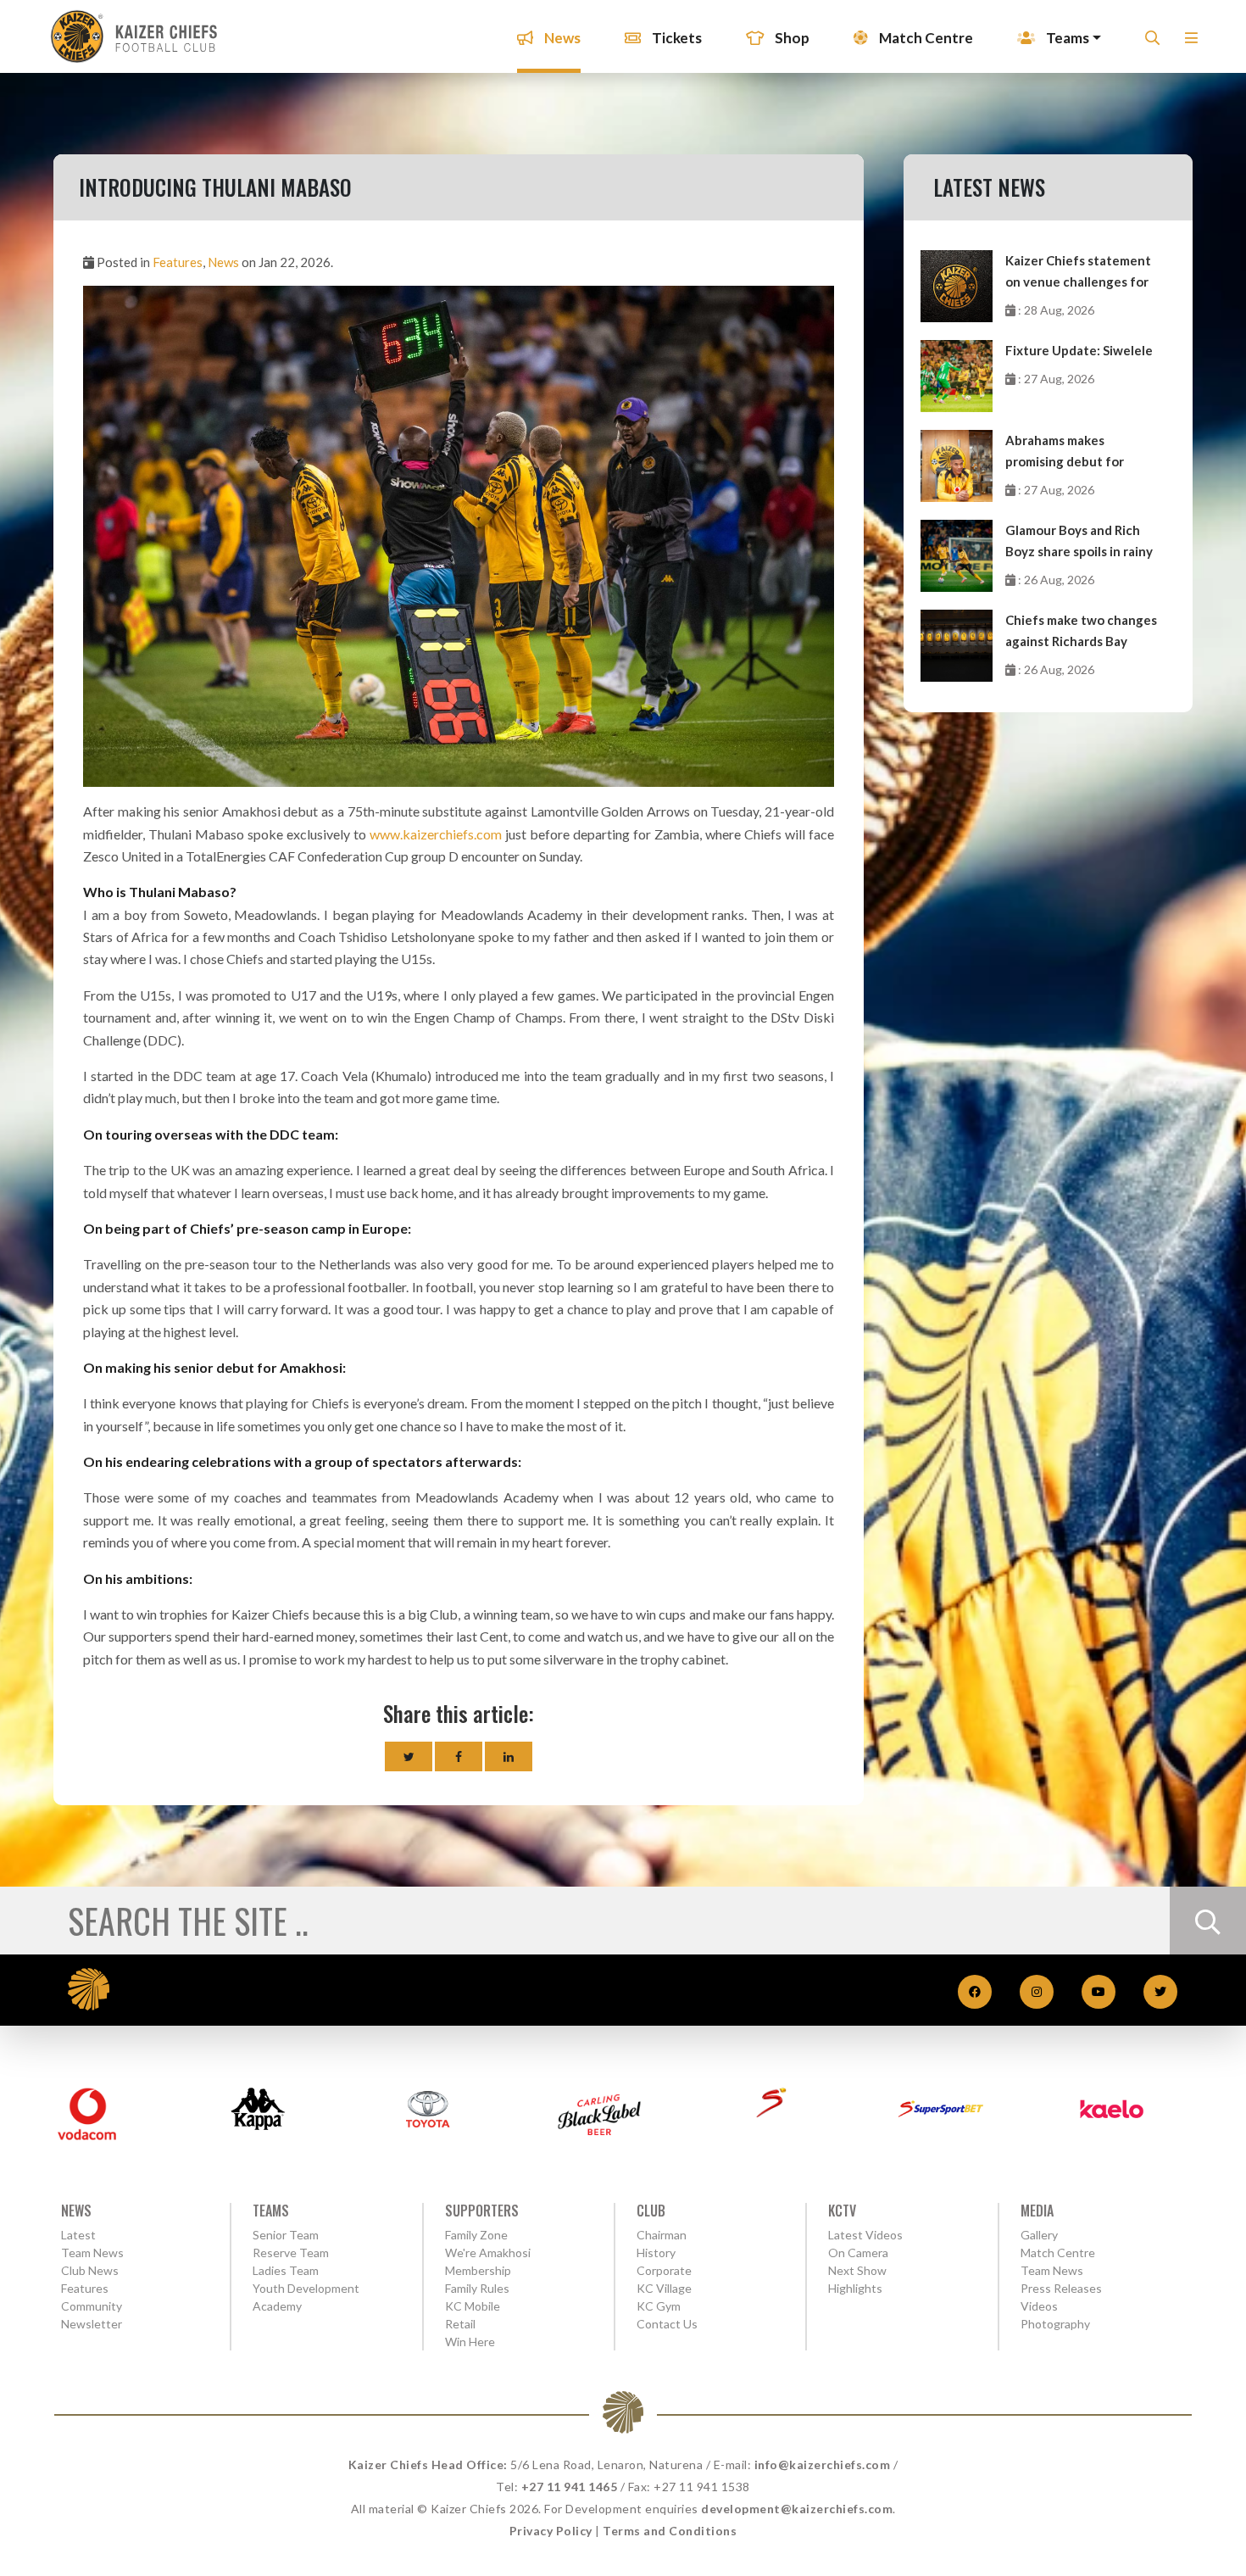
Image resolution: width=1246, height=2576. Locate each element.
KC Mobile (473, 2306)
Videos (1039, 2306)
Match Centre (925, 38)
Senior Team (286, 2235)
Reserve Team (291, 2253)
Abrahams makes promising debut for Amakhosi (1065, 452)
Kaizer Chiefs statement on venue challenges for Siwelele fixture (1078, 273)
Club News (90, 2270)
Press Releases (1061, 2288)
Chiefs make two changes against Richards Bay (1081, 630)
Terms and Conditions (670, 2531)
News (561, 38)
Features (178, 262)
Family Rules (477, 2288)
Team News (92, 2253)
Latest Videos (865, 2235)
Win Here (470, 2342)
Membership (478, 2270)
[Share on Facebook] (459, 1756)
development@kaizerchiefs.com (797, 2509)
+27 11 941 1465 (570, 2487)
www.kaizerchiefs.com (436, 834)
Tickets (676, 38)
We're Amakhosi (488, 2253)
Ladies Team (286, 2270)
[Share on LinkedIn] (509, 1756)
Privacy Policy (551, 2531)
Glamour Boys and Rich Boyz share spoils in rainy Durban (1079, 542)
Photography (1055, 2324)
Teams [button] (1066, 38)
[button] (1191, 43)
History (656, 2253)
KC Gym (659, 2306)
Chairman (662, 2235)
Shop (791, 38)
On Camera (858, 2253)
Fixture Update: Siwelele (1079, 350)
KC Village (664, 2288)
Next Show (857, 2270)
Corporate (664, 2270)
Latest (78, 2235)
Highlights (855, 2288)
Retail (460, 2324)
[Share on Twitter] (409, 1756)
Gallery (1039, 2235)
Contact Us (667, 2324)
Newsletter (92, 2324)
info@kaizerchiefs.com (823, 2464)
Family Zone (476, 2235)
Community (92, 2306)
